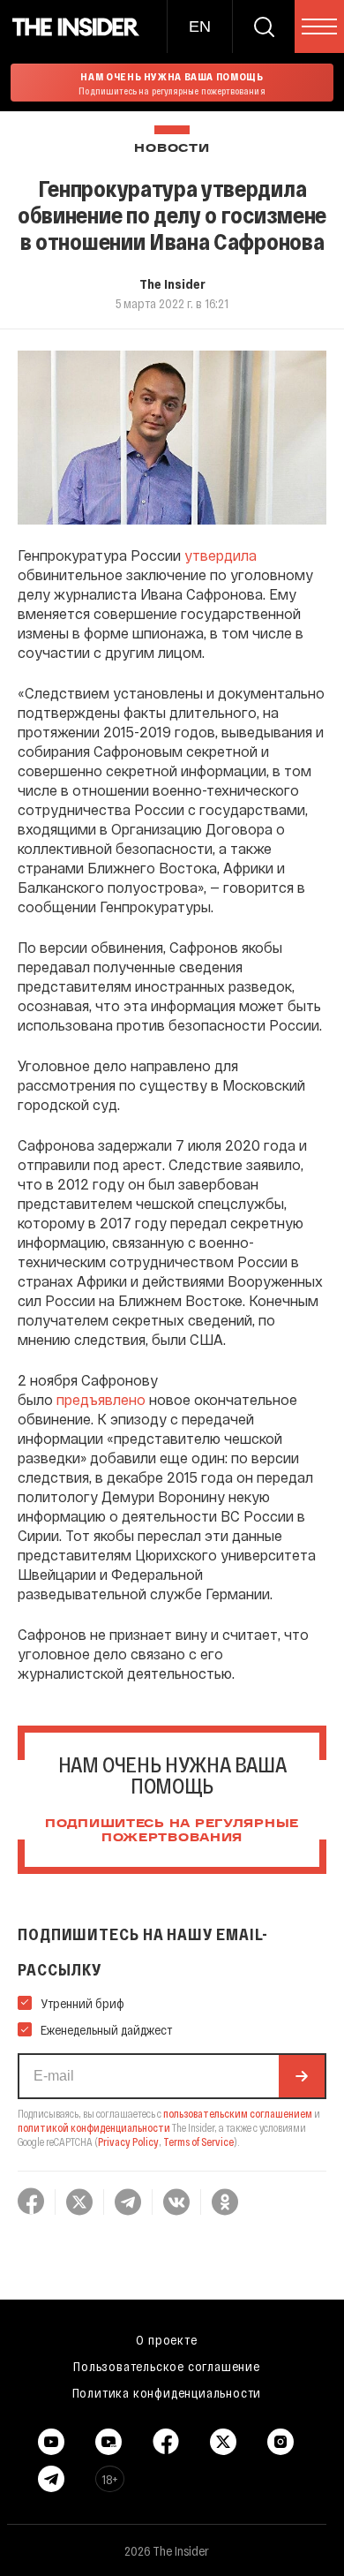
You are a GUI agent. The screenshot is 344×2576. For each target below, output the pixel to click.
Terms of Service (198, 2142)
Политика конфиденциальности (167, 2392)
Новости (172, 149)
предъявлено (101, 1399)
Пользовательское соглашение (167, 2366)
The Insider (172, 283)
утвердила (221, 555)
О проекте (166, 2339)
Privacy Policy (128, 2142)
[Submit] (302, 2076)
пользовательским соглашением (238, 2113)
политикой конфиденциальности (94, 2127)
